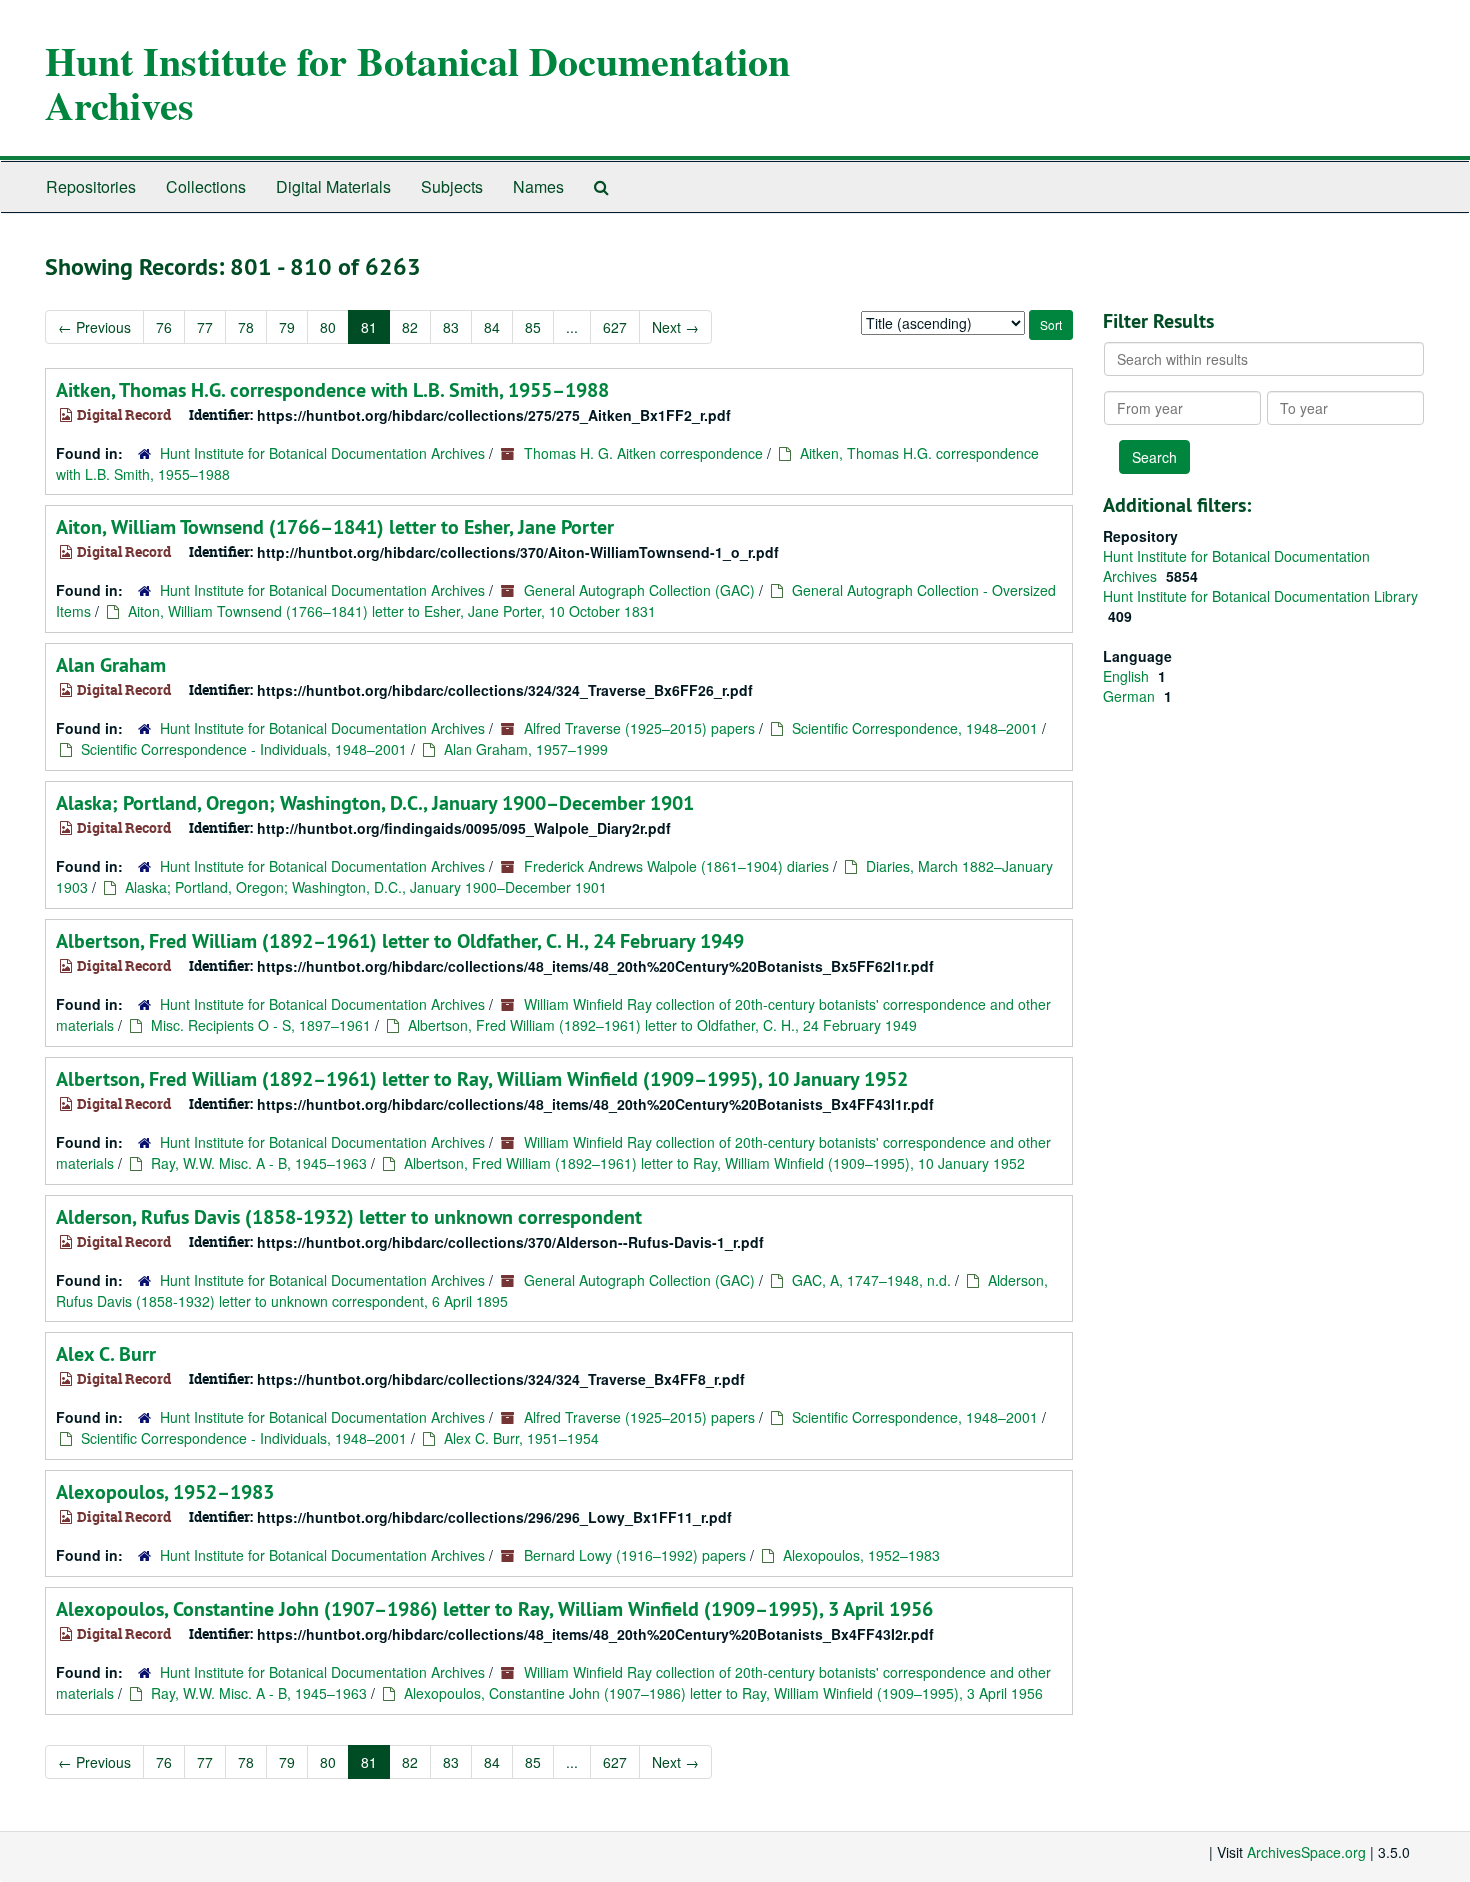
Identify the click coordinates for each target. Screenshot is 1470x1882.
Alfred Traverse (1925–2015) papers (639, 728)
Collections (206, 186)
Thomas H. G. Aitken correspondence (643, 453)
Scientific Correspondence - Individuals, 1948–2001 (244, 749)
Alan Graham (111, 665)
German (1131, 696)
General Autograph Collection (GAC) (639, 590)
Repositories (91, 186)
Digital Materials (333, 186)
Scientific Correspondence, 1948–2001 (915, 728)
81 (369, 327)
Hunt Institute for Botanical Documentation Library (1260, 596)
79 (287, 327)
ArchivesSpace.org (1306, 1852)
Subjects (452, 186)
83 (451, 327)
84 (492, 327)
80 (328, 327)
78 (246, 327)
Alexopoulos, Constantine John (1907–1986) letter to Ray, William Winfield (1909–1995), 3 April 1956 (494, 1609)
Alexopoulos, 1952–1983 (165, 1492)
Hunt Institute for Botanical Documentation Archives (417, 82)
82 (410, 327)
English (1128, 676)
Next (675, 327)
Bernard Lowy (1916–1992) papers (635, 1555)
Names (538, 186)
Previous (94, 327)
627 (615, 327)
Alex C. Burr (106, 1354)
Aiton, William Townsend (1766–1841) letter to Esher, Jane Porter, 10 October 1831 (392, 611)
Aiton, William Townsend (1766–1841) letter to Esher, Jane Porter (335, 527)
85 (533, 327)
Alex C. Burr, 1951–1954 (521, 1438)
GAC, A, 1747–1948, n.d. (871, 1280)
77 (205, 327)
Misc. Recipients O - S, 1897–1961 (261, 1025)
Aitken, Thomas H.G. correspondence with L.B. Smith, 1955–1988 (332, 390)
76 (164, 327)
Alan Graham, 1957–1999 (526, 749)
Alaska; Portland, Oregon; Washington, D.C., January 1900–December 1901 (375, 803)
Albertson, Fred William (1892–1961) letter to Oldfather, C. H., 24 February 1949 (400, 941)
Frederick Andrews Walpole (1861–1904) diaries (676, 866)
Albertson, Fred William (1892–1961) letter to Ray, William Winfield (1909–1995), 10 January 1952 (482, 1079)
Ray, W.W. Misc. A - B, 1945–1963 (259, 1163)
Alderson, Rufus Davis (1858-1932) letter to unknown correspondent (349, 1217)
